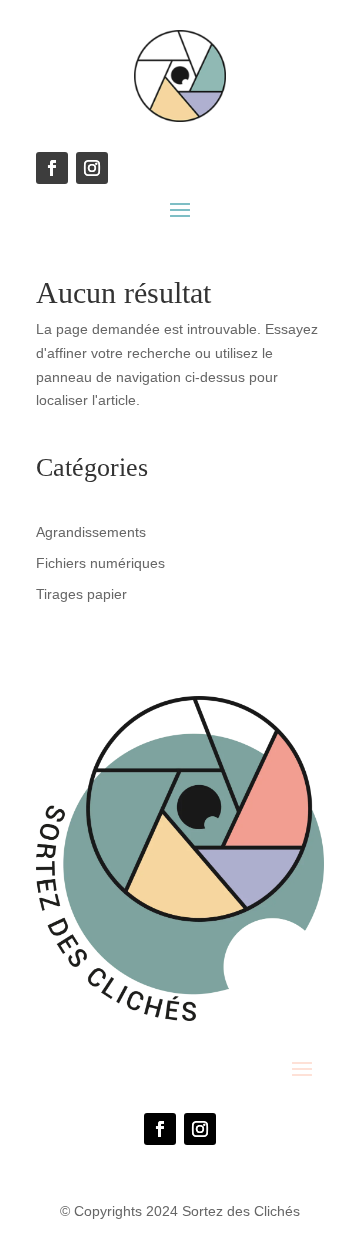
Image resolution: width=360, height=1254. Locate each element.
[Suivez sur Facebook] (160, 1129)
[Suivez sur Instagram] (200, 1129)
